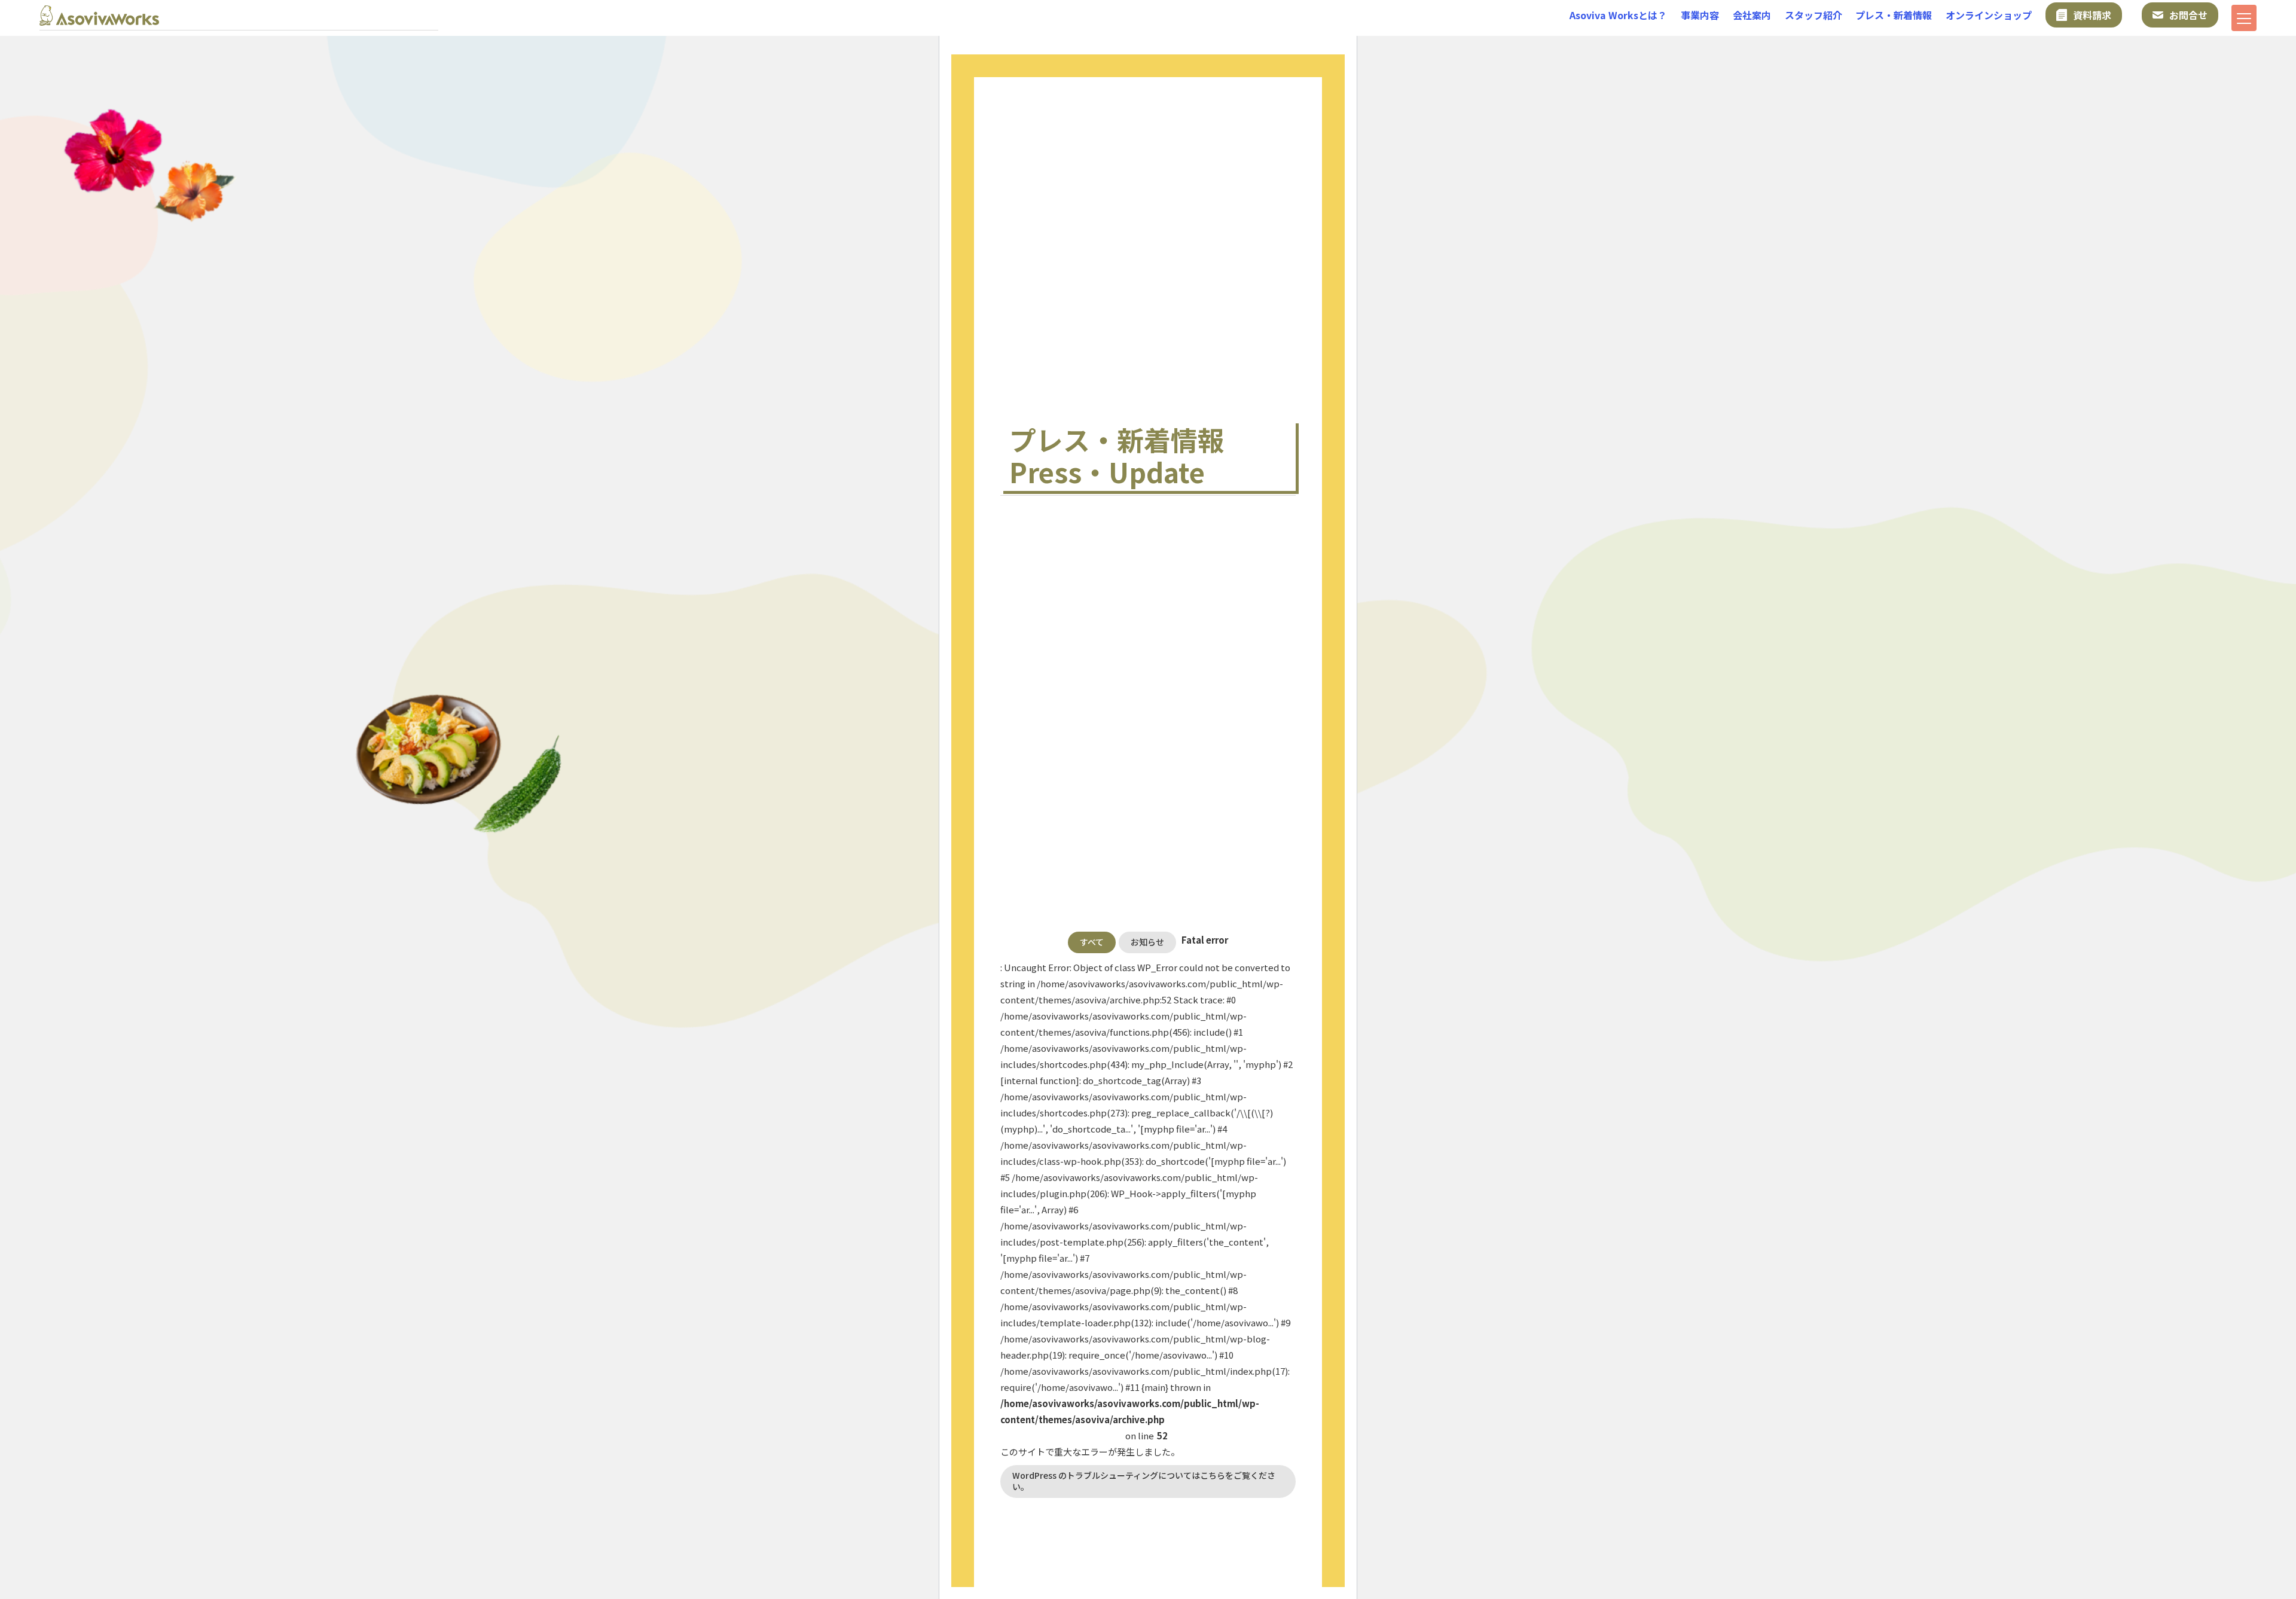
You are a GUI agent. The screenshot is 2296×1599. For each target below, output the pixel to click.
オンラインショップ (1989, 15)
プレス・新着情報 (1894, 15)
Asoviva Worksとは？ (1618, 15)
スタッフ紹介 (1813, 15)
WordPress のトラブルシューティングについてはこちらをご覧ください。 (1144, 1481)
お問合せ (2188, 15)
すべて (1092, 942)
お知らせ (1147, 942)
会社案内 (1752, 15)
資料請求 (2092, 15)
